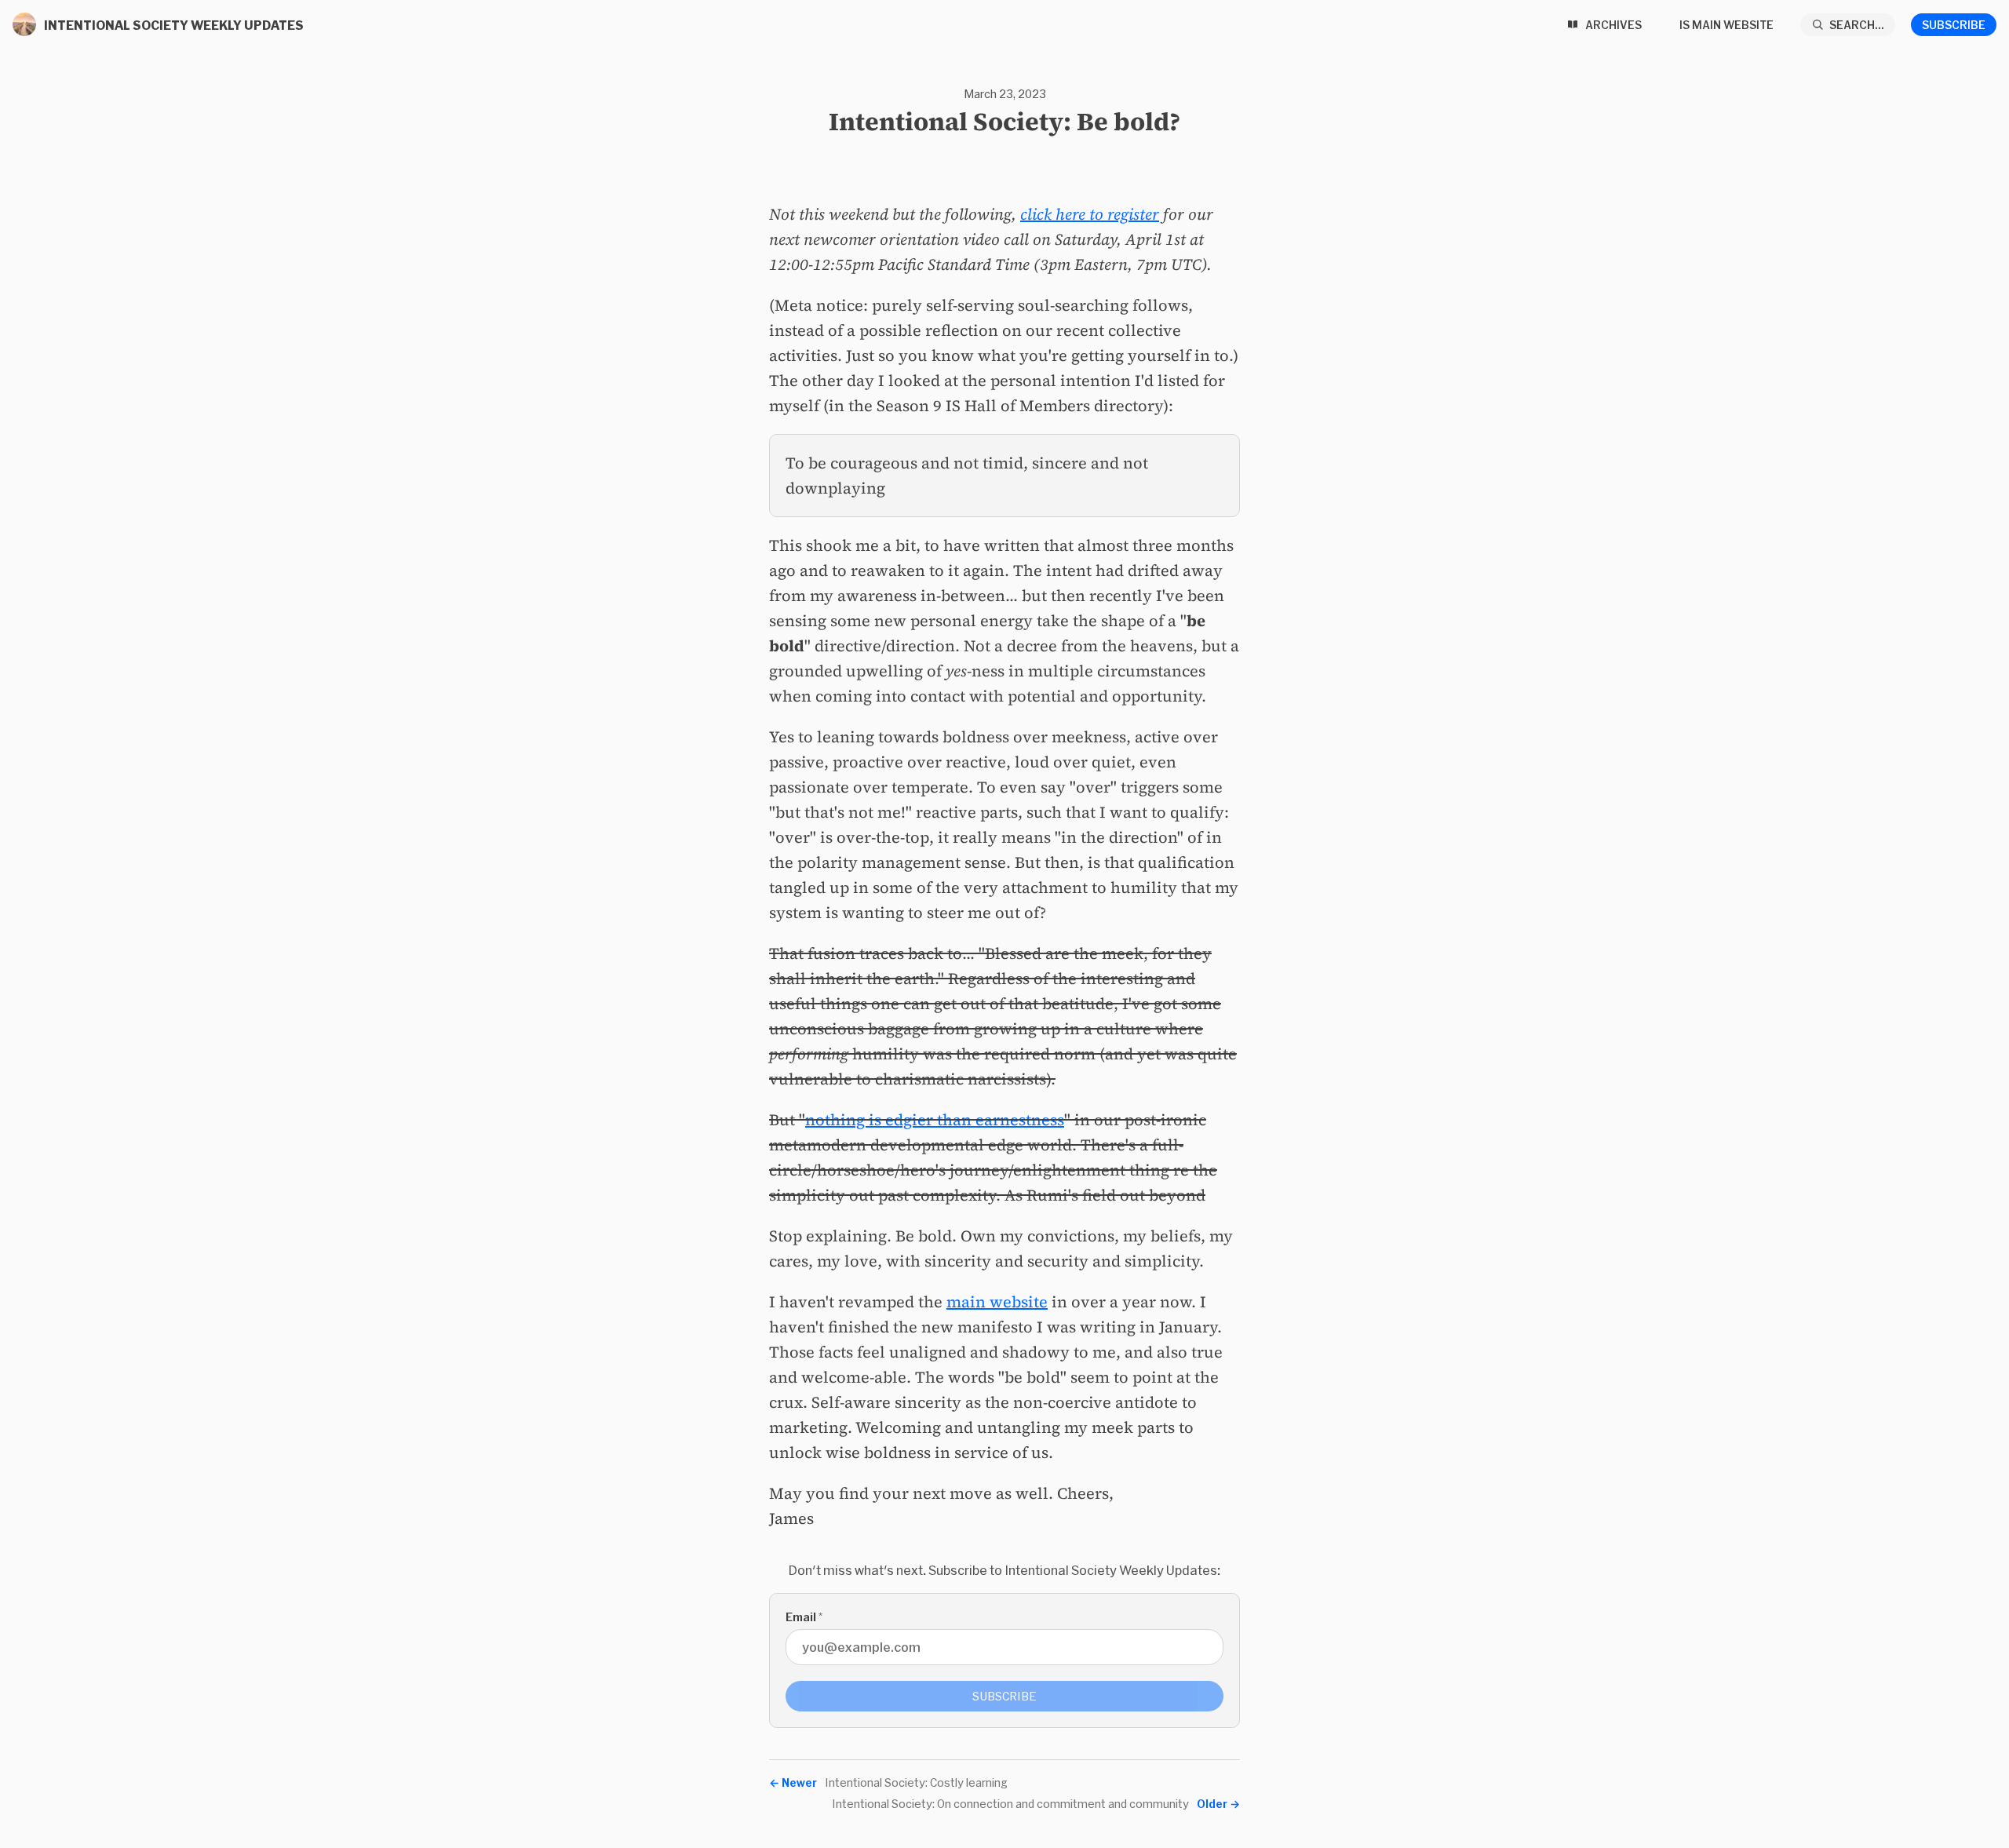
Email (804, 1617)
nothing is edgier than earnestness (935, 1120)
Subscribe (1954, 25)
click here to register (1090, 214)
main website (997, 1302)
